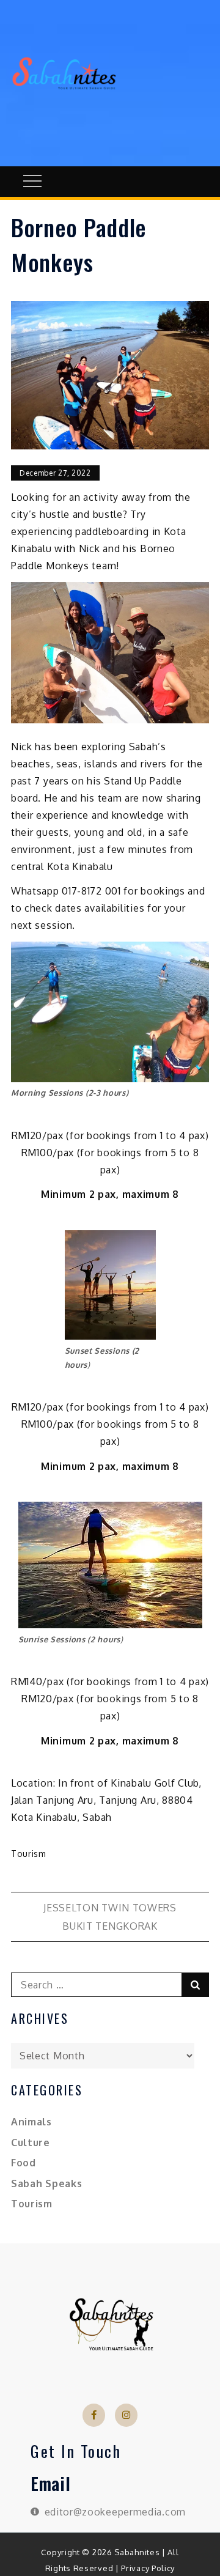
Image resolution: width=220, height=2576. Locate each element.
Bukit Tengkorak (110, 1926)
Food (24, 2163)
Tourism (29, 1854)
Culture (31, 2142)
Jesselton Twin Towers (110, 1908)
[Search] (195, 1985)
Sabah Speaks (46, 2183)
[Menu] (31, 182)
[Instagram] (127, 2415)
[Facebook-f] (94, 2415)
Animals (31, 2122)
